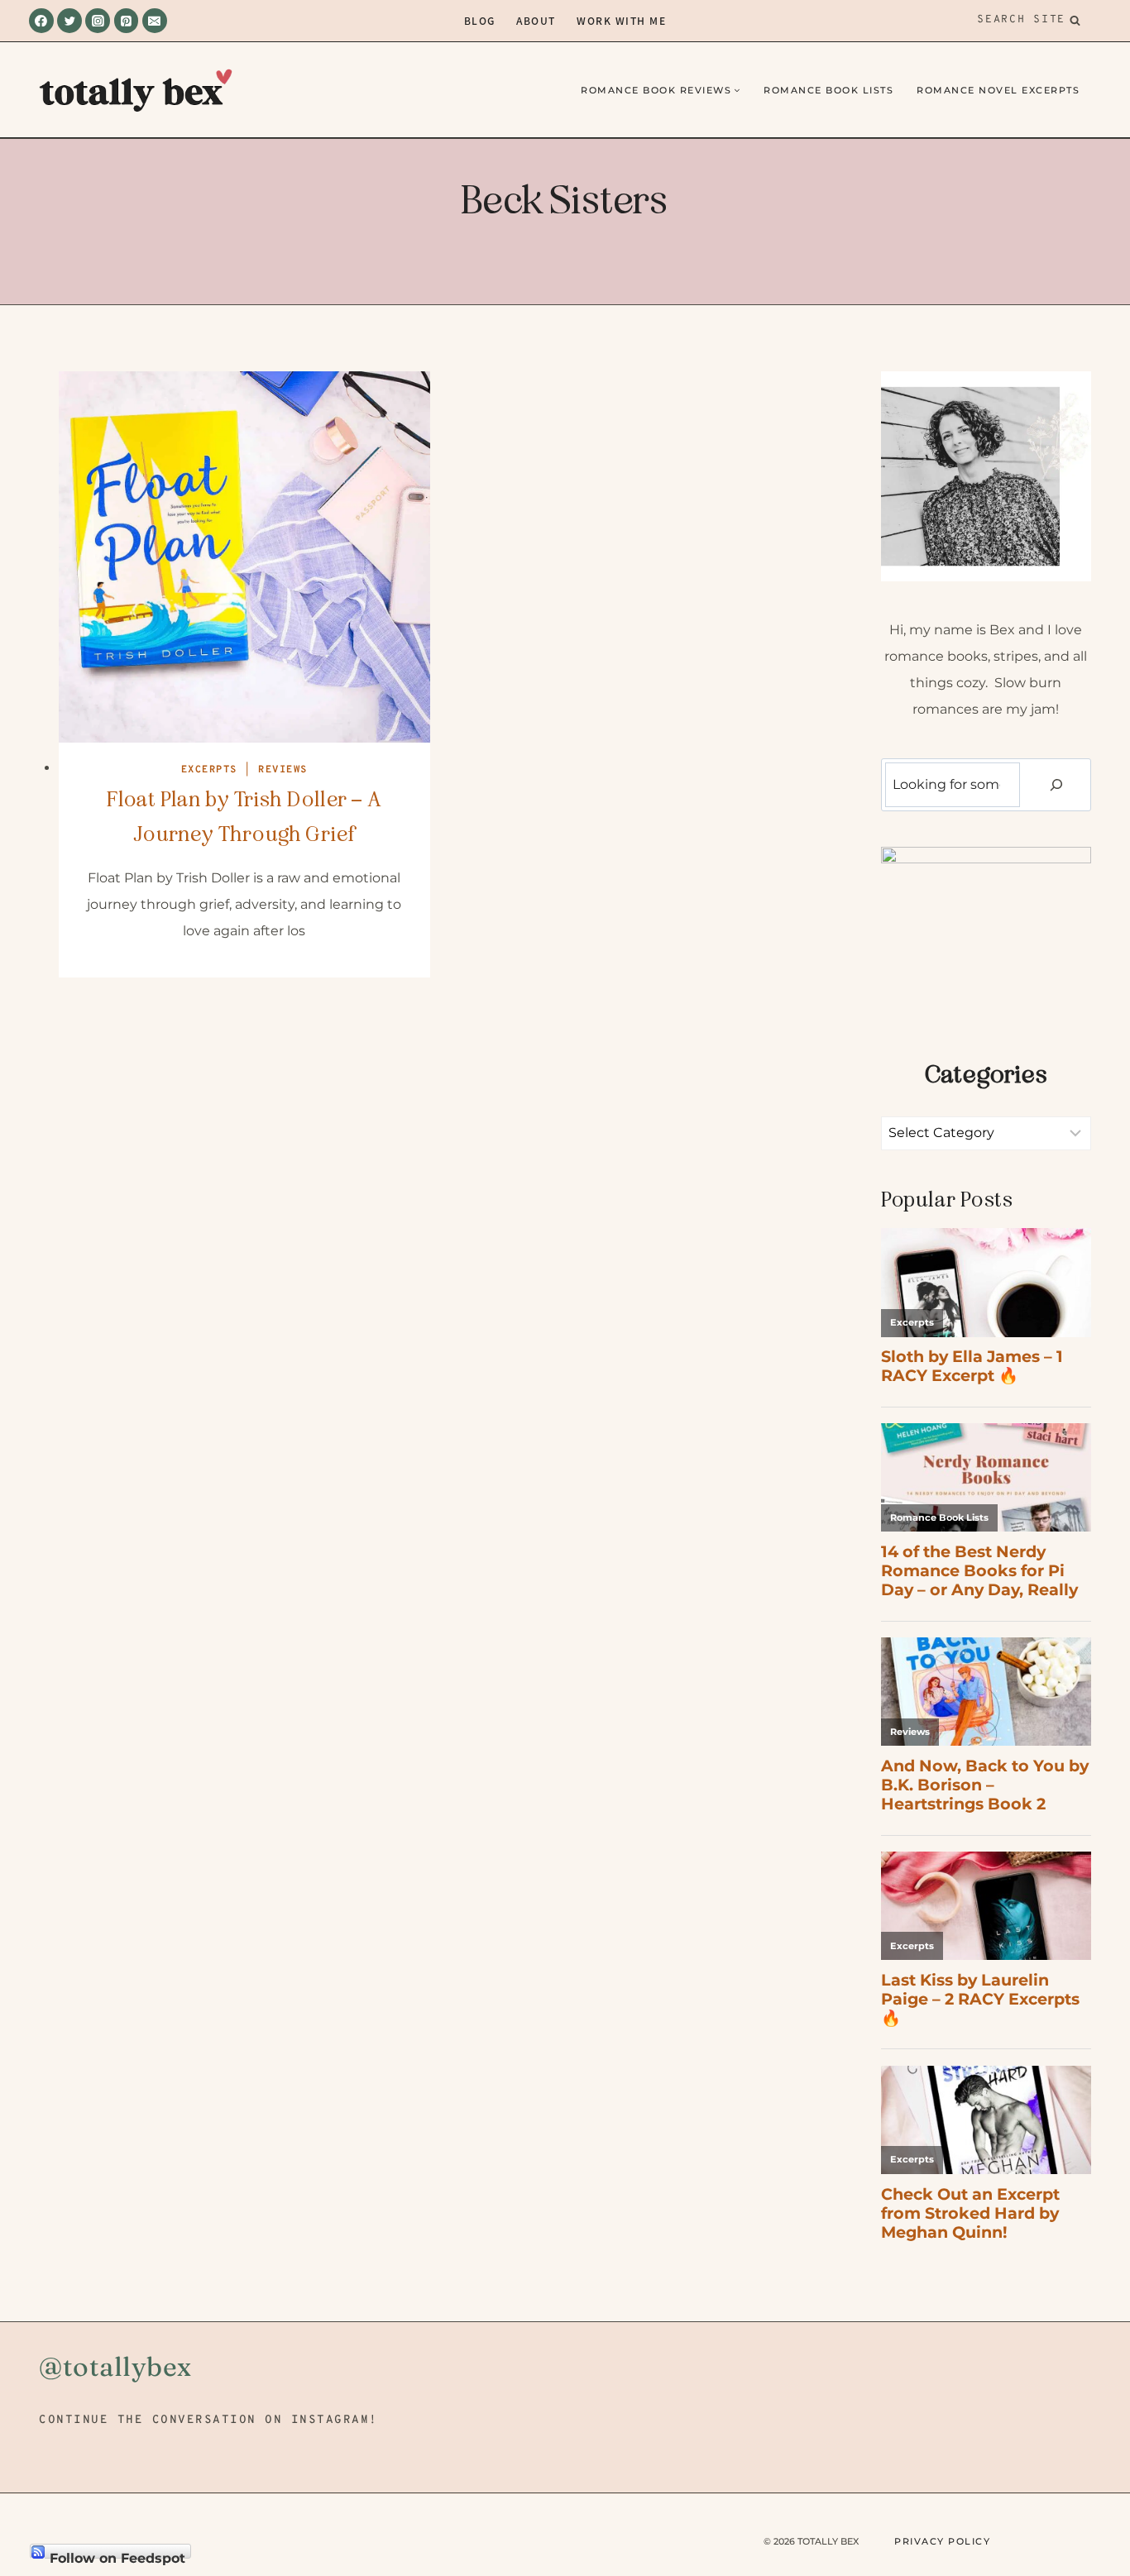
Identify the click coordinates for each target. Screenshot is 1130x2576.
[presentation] (244, 557)
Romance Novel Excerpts (998, 90)
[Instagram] (98, 21)
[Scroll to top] (1089, 2469)
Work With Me (621, 20)
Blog (480, 20)
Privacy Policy (942, 2541)
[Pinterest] (127, 21)
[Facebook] (41, 21)
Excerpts (209, 770)
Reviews (283, 770)
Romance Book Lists (828, 90)
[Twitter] (69, 21)
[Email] (155, 21)
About (536, 20)
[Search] (1056, 785)
